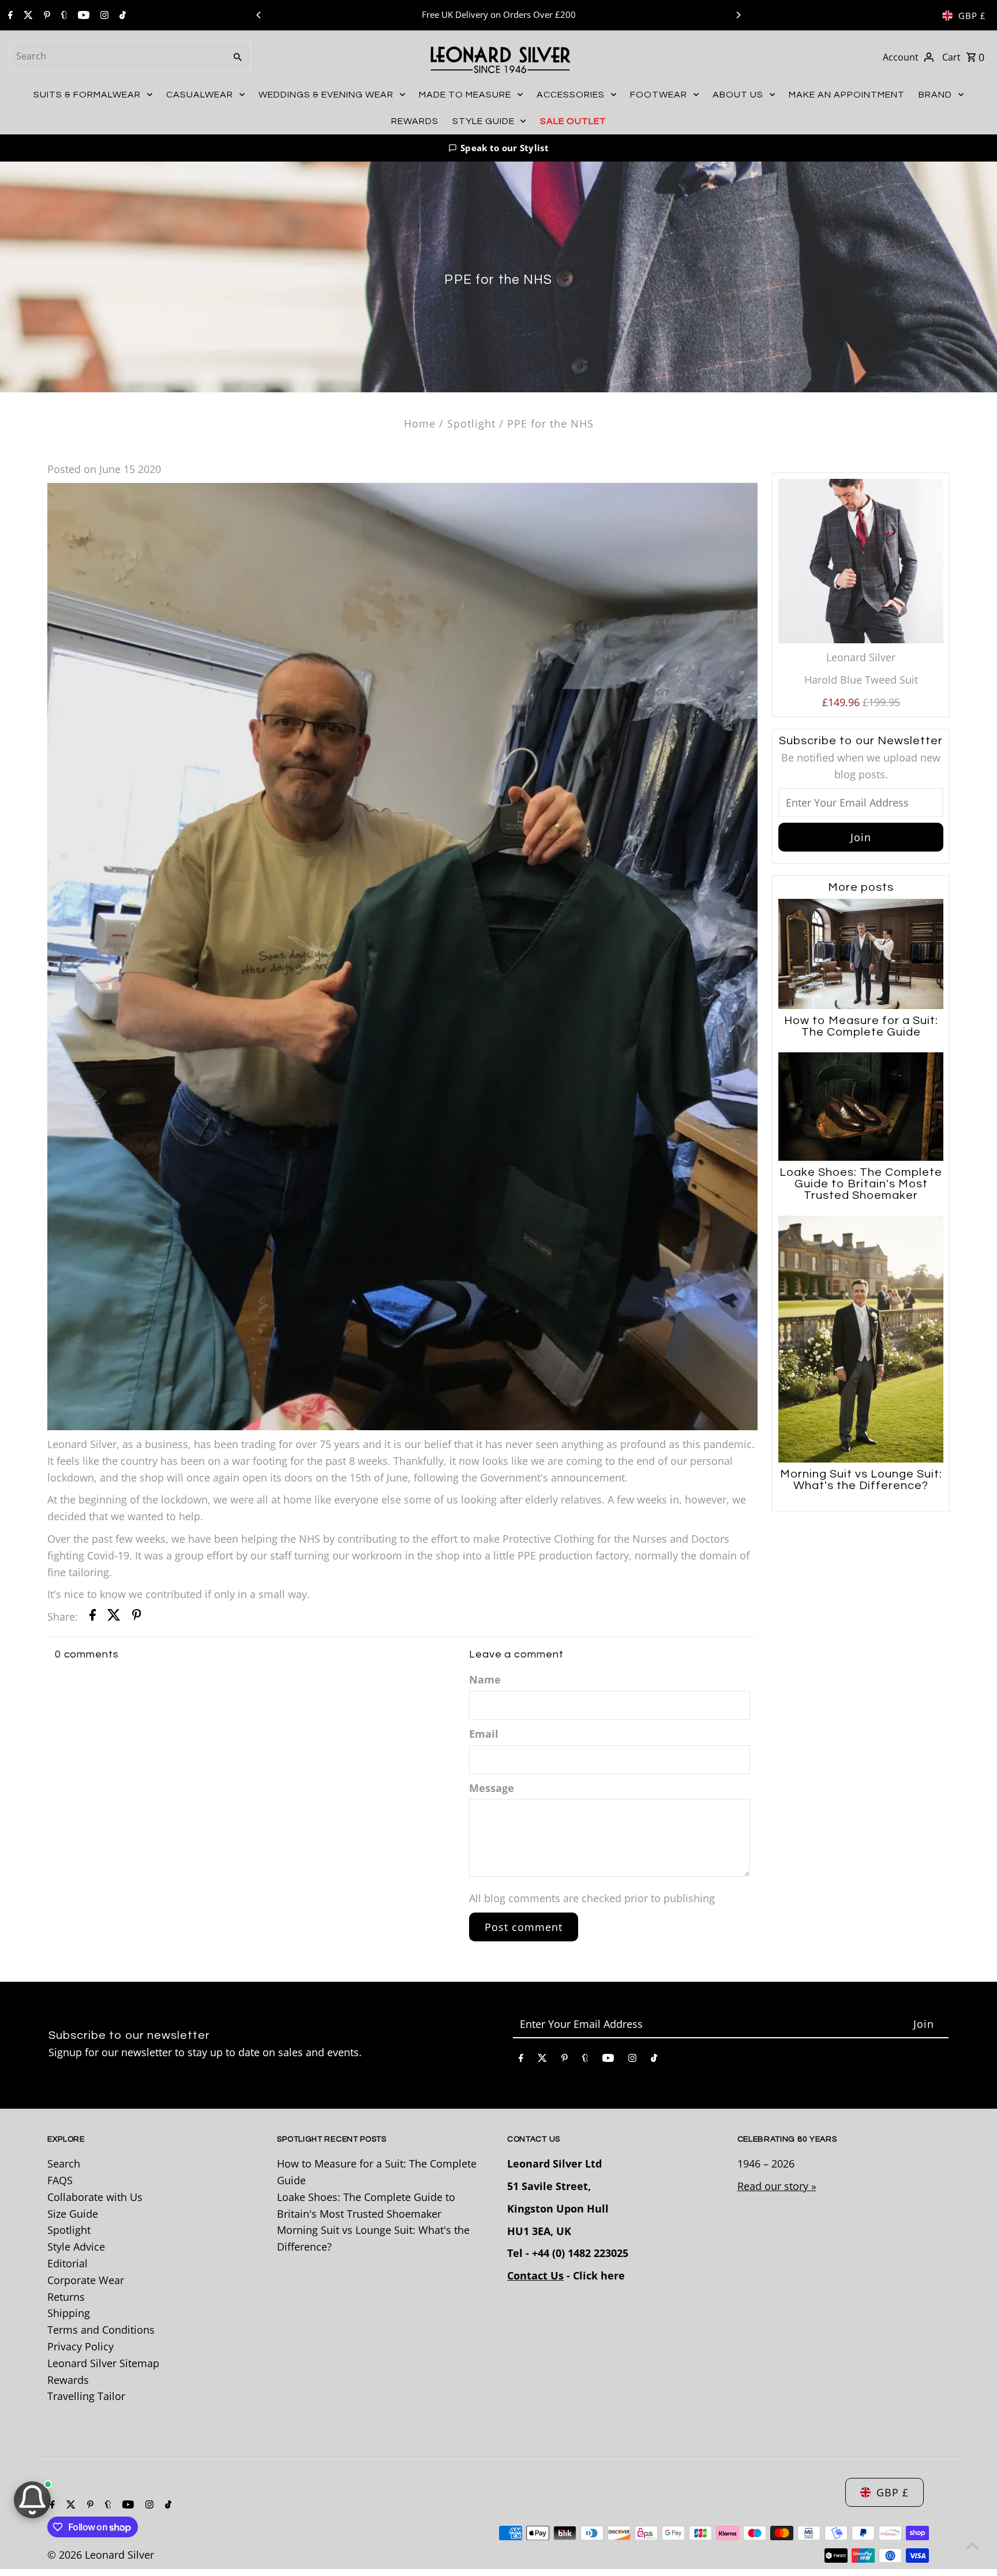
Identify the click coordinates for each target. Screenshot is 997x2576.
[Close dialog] (646, 1167)
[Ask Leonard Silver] (32, 2500)
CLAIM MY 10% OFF (552, 1348)
